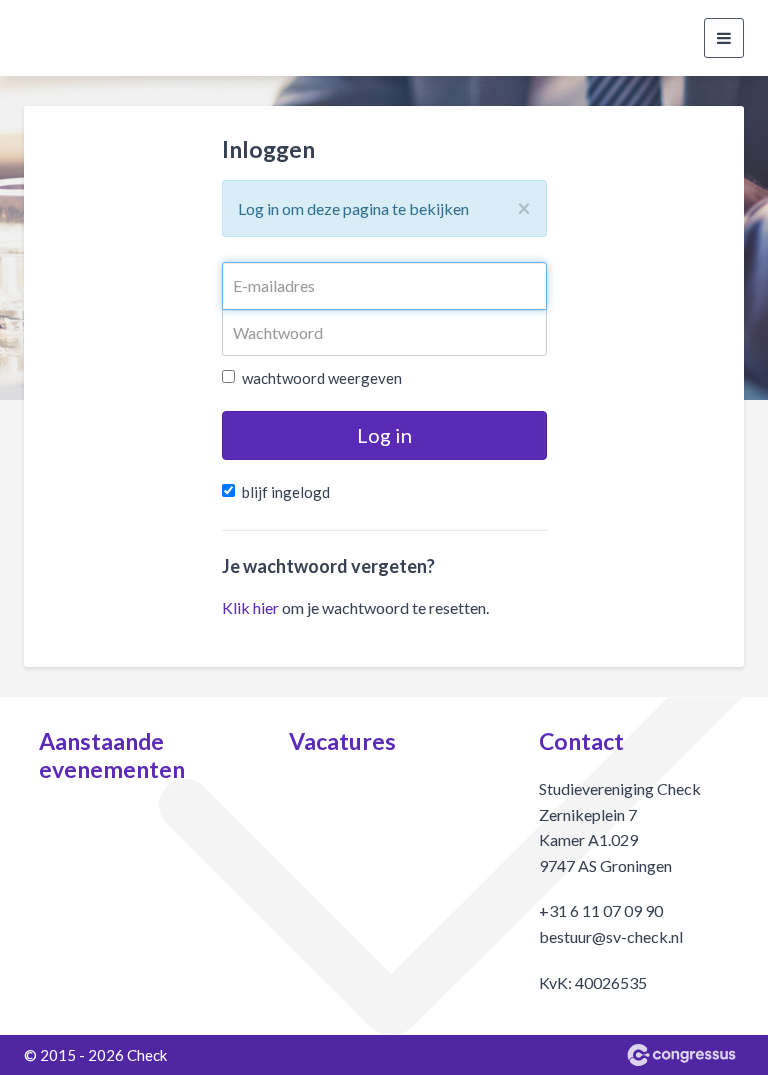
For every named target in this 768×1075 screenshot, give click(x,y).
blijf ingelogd (286, 492)
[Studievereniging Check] (49, 38)
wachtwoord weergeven (322, 378)
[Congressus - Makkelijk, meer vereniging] (681, 1055)
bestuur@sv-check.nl (611, 936)
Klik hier (250, 607)
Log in (384, 435)
